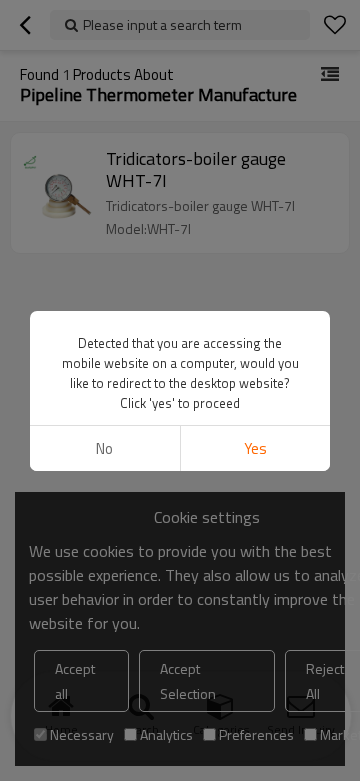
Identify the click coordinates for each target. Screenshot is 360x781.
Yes (255, 448)
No (104, 448)
